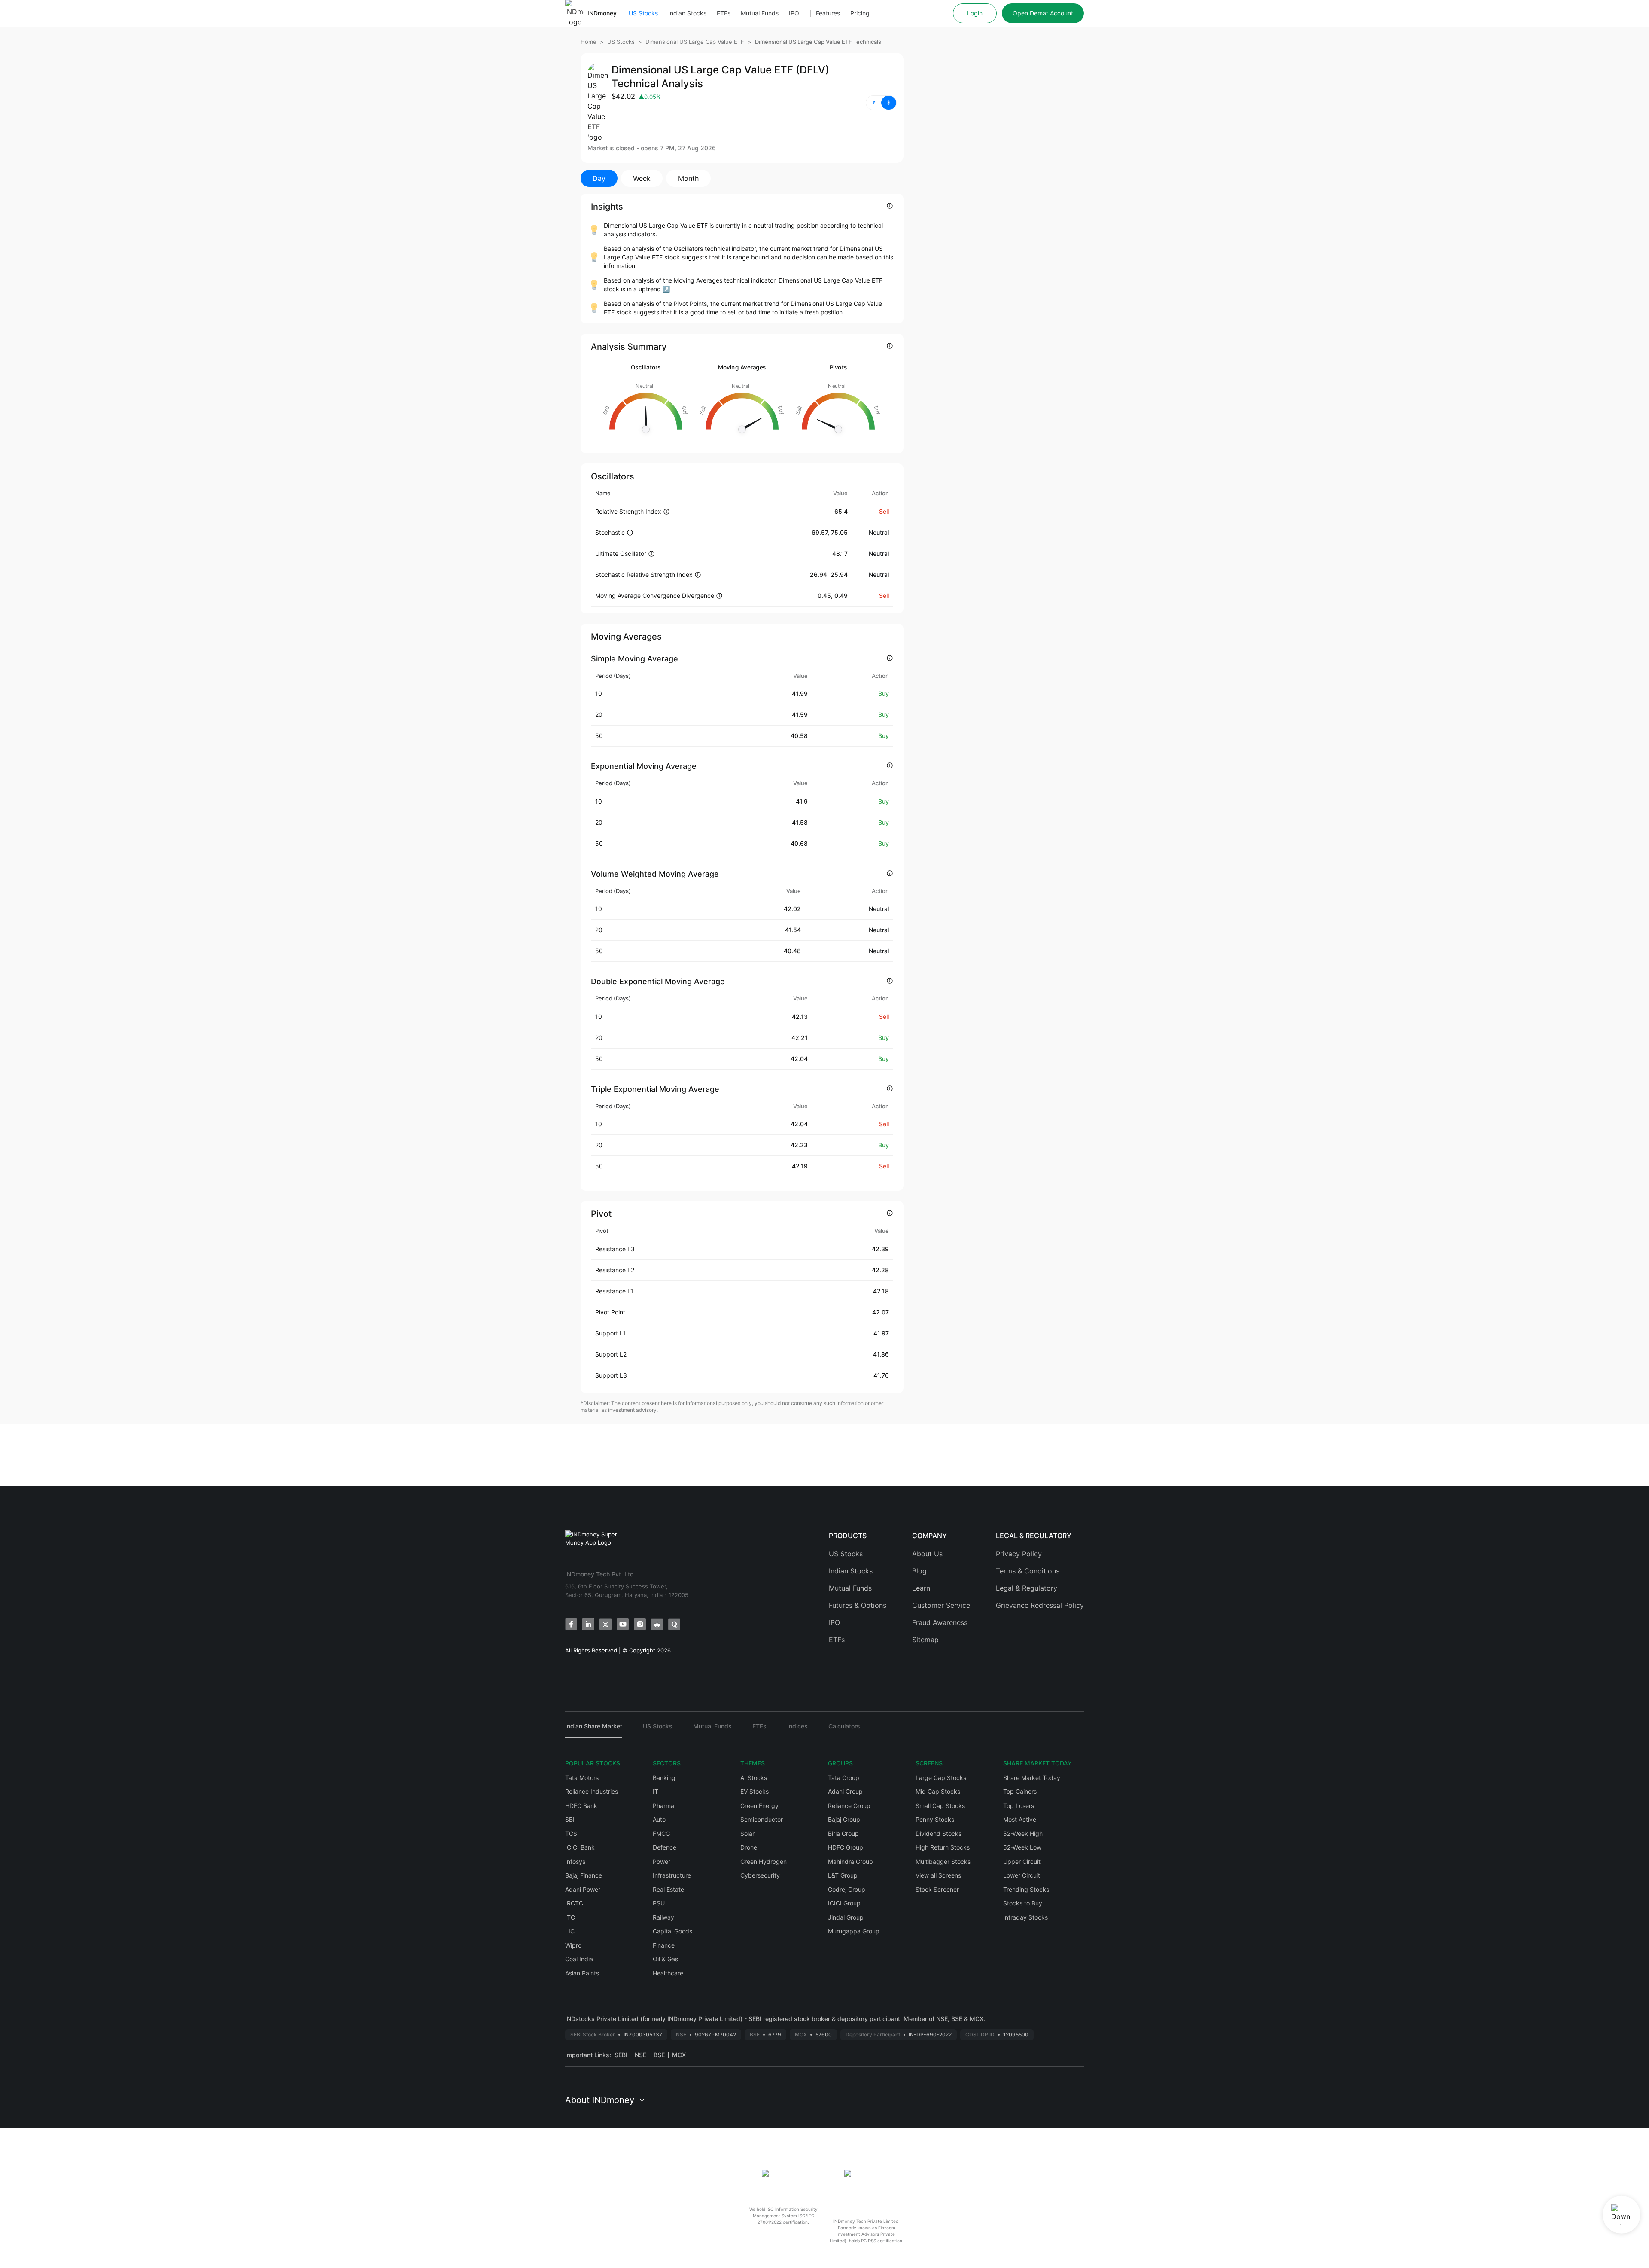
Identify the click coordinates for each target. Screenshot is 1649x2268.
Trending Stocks (1026, 1889)
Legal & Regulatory (1027, 1588)
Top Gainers (1020, 1791)
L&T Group (843, 1875)
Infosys (575, 1861)
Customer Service (941, 1605)
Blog (919, 1571)
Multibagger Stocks (943, 1861)
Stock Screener (937, 1889)
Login (975, 13)
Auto (659, 1819)
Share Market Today (1032, 1778)
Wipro (573, 1945)
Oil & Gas (665, 1959)
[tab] (594, 1730)
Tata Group (844, 1778)
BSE (659, 2055)
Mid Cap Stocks (938, 1791)
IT (656, 1791)
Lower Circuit (1022, 1875)
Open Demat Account (1043, 13)
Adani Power (583, 1889)
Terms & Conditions (1028, 1571)
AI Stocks (754, 1778)
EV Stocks (755, 1791)
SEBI (621, 2055)
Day (599, 178)
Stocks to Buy (1023, 1903)
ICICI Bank (580, 1847)
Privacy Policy (1019, 1554)
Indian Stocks (687, 13)
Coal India (579, 1959)
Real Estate (668, 1889)
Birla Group (843, 1834)
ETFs (724, 13)
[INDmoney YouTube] (623, 1624)
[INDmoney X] (605, 1624)
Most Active (1020, 1819)
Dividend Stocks (939, 1834)
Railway (663, 1917)
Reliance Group (849, 1806)
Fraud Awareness (940, 1622)
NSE (640, 2055)
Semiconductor (762, 1819)
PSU (659, 1903)
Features (828, 13)
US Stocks (643, 13)
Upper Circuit (1022, 1861)
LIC (570, 1931)
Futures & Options (858, 1605)
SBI (570, 1819)
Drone (749, 1847)
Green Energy (759, 1806)
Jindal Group (846, 1917)
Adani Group (845, 1791)
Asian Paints (582, 1973)
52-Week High (1023, 1834)
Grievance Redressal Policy (1040, 1605)
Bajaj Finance (584, 1875)
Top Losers (1019, 1806)
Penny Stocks (935, 1819)
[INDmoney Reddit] (657, 1624)
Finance (664, 1945)
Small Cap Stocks (940, 1806)
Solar (747, 1834)
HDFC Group (846, 1847)
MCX (679, 2055)
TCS (571, 1834)
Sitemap (925, 1640)
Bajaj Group (844, 1819)
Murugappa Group (854, 1931)
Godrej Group (847, 1889)
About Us (927, 1554)
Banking (664, 1778)
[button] (881, 103)
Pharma (663, 1806)
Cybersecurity (760, 1875)
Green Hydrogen (764, 1861)
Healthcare (668, 1973)
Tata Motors (582, 1778)
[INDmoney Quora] (674, 1624)
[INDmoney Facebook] (571, 1624)
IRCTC (574, 1903)
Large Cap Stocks (941, 1778)
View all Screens (938, 1875)
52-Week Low (1022, 1847)
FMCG (661, 1834)
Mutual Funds (760, 13)
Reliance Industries (592, 1791)
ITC (570, 1917)
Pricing (860, 13)
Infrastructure (672, 1875)
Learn (921, 1588)
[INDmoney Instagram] (640, 1624)
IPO (794, 13)
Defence (665, 1847)
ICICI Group (844, 1903)
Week (642, 178)
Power (662, 1861)
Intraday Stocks (1025, 1917)
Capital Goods (672, 1931)
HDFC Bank (581, 1806)
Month (688, 178)
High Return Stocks (943, 1847)
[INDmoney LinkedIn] (588, 1624)
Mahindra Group (850, 1861)
